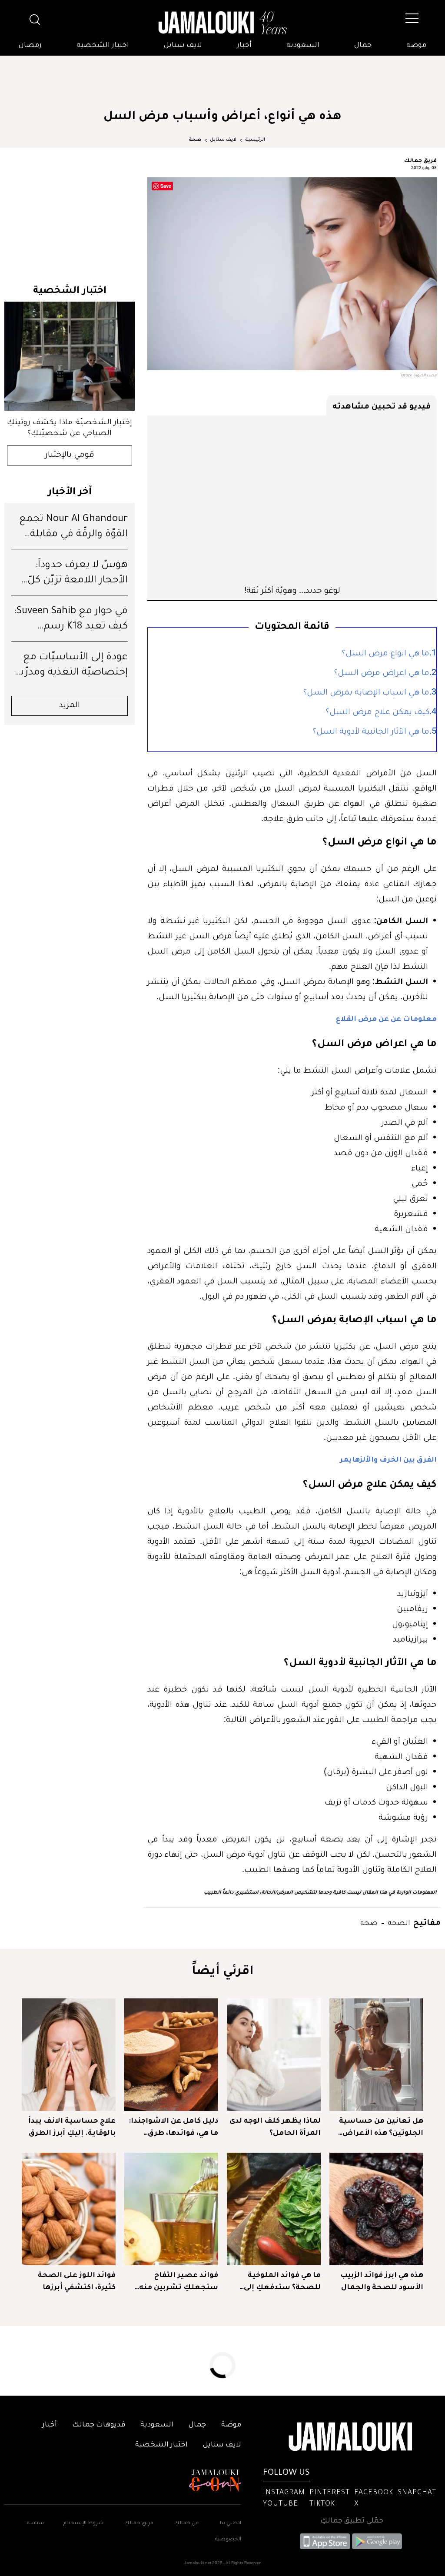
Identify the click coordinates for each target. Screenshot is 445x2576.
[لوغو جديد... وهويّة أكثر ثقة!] (292, 500)
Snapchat (417, 2493)
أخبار (244, 46)
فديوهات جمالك (99, 2425)
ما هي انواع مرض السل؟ (386, 654)
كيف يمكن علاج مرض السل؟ (378, 713)
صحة (195, 140)
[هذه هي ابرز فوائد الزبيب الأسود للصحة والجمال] (376, 2209)
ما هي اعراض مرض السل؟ (382, 674)
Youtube (281, 2504)
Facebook (374, 2493)
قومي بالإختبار (70, 455)
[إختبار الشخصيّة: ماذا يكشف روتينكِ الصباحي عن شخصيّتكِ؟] (70, 356)
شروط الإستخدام (83, 2524)
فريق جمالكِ (139, 2524)
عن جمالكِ (187, 2524)
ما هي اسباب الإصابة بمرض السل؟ (366, 693)
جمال (363, 46)
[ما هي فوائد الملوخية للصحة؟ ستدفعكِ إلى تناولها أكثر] (274, 2209)
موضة (416, 46)
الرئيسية (255, 140)
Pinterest (330, 2493)
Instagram (284, 2493)
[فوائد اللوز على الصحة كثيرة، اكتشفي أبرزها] (69, 2209)
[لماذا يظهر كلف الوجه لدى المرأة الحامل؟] (274, 2055)
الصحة (398, 1922)
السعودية (303, 46)
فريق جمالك (420, 160)
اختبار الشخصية (103, 46)
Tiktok (322, 2504)
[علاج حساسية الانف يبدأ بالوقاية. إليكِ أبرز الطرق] (69, 2055)
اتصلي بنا (231, 2524)
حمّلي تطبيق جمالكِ (352, 2521)
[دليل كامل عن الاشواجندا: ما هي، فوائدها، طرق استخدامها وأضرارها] (171, 2055)
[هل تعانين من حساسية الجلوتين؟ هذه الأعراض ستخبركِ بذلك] (376, 2055)
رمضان (30, 46)
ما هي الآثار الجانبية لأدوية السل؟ (371, 732)
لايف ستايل (183, 46)
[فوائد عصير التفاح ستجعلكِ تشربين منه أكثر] (171, 2209)
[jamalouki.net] (222, 23)
